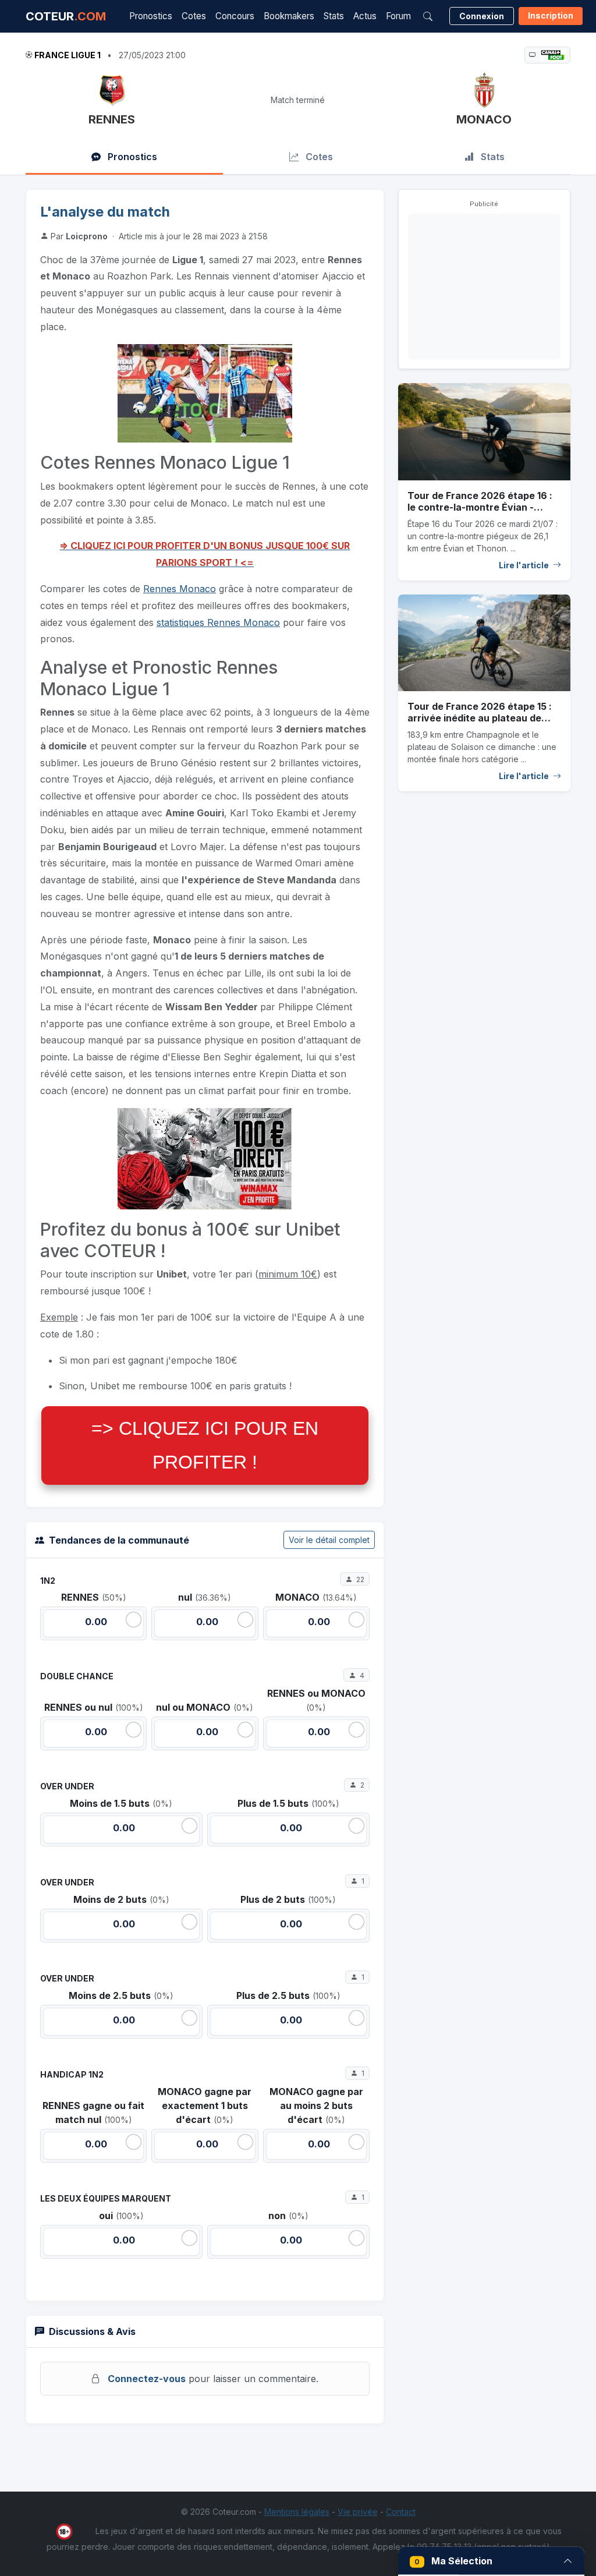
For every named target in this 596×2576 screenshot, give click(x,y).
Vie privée (358, 2512)
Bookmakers (289, 16)
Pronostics (151, 16)
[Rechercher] (428, 16)
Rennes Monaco (180, 589)
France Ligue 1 (68, 55)
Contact (401, 2512)
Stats (334, 16)
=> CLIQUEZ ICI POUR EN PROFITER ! (205, 1445)
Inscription (551, 15)
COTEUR (66, 16)
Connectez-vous (147, 2379)
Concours (235, 16)
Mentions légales (297, 2512)
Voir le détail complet (329, 1540)
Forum (398, 16)
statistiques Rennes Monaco (218, 622)
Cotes (194, 16)
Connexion (482, 16)
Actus (365, 16)
